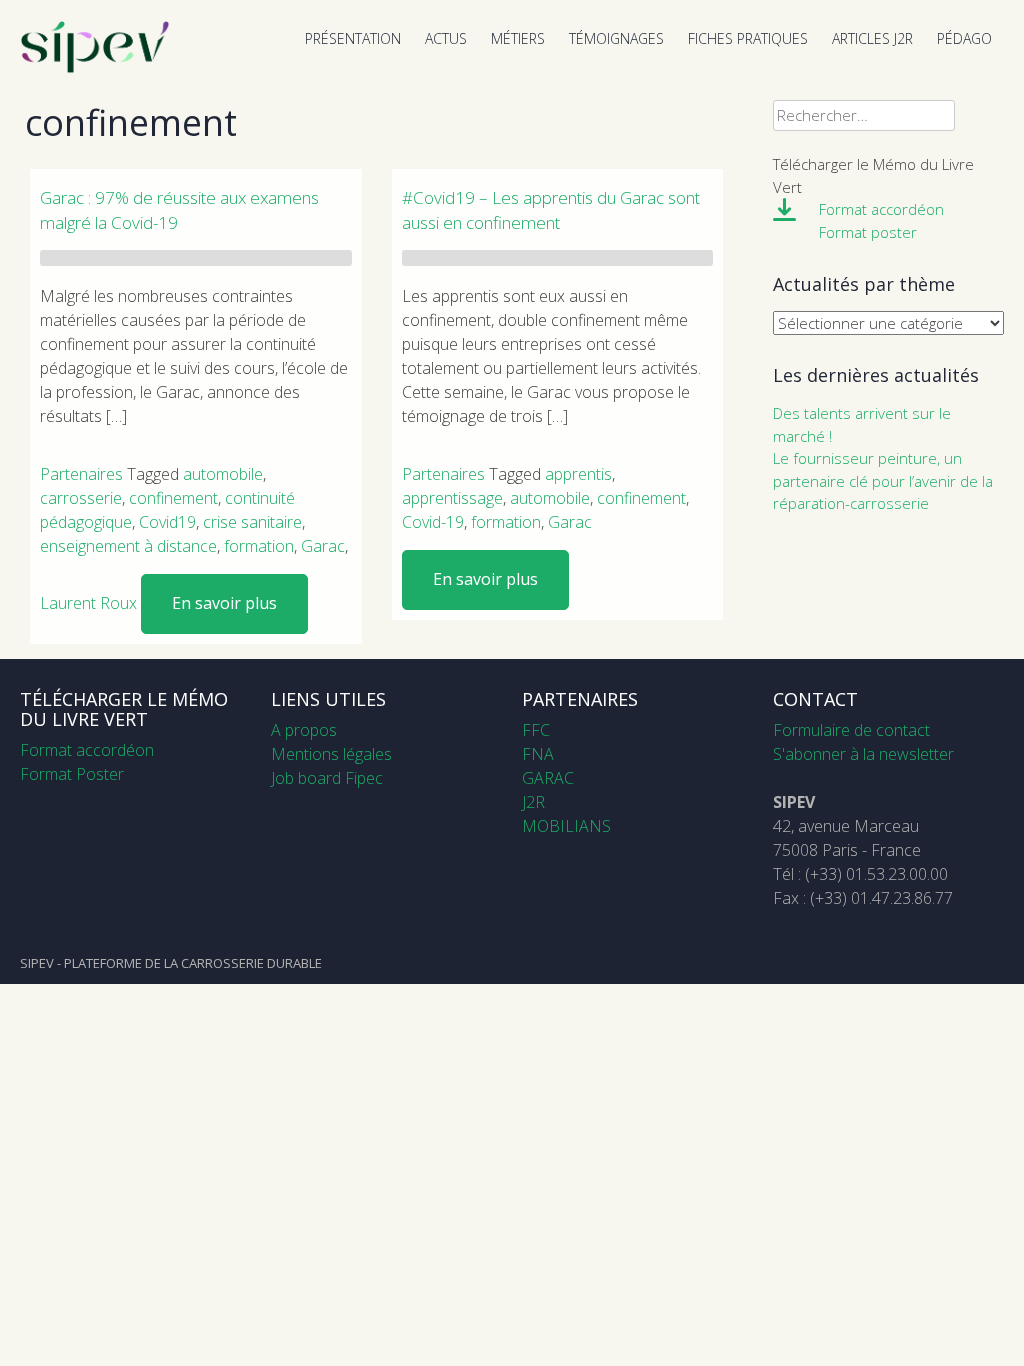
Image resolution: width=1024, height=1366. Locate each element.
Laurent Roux (88, 603)
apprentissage (452, 498)
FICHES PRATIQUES (748, 38)
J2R (533, 802)
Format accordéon (881, 209)
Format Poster (72, 774)
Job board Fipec (327, 778)
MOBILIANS (566, 826)
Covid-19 (433, 522)
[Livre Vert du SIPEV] (95, 68)
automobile (223, 474)
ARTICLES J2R (872, 38)
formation (259, 546)
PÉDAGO (964, 38)
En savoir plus (224, 603)
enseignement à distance (128, 546)
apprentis (578, 474)
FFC (536, 730)
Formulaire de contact (851, 730)
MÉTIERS (518, 38)
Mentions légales (331, 754)
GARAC (548, 778)
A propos (304, 730)
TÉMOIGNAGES (616, 38)
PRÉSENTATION (353, 38)
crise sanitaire (252, 522)
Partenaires (81, 474)
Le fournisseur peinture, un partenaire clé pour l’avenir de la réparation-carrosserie (883, 480)
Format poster (868, 232)
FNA (538, 754)
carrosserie (81, 498)
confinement (173, 498)
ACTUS (446, 38)
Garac (323, 546)
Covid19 (167, 522)
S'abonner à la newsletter (863, 754)
